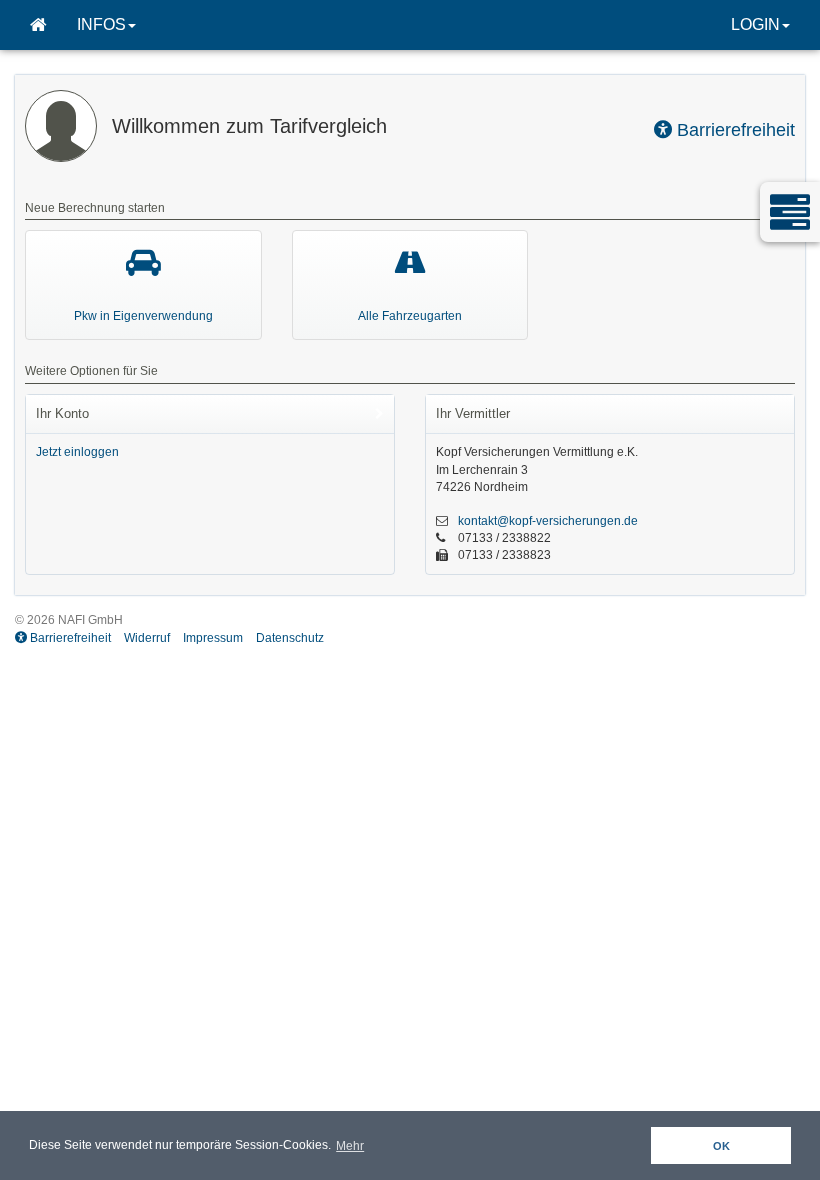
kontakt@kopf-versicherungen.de (548, 521)
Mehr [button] (350, 1146)
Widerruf (147, 638)
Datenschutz (290, 638)
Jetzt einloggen (77, 452)
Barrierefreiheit (733, 130)
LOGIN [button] (755, 24)
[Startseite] (38, 25)
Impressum (213, 638)
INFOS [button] (101, 24)
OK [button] (721, 1146)
